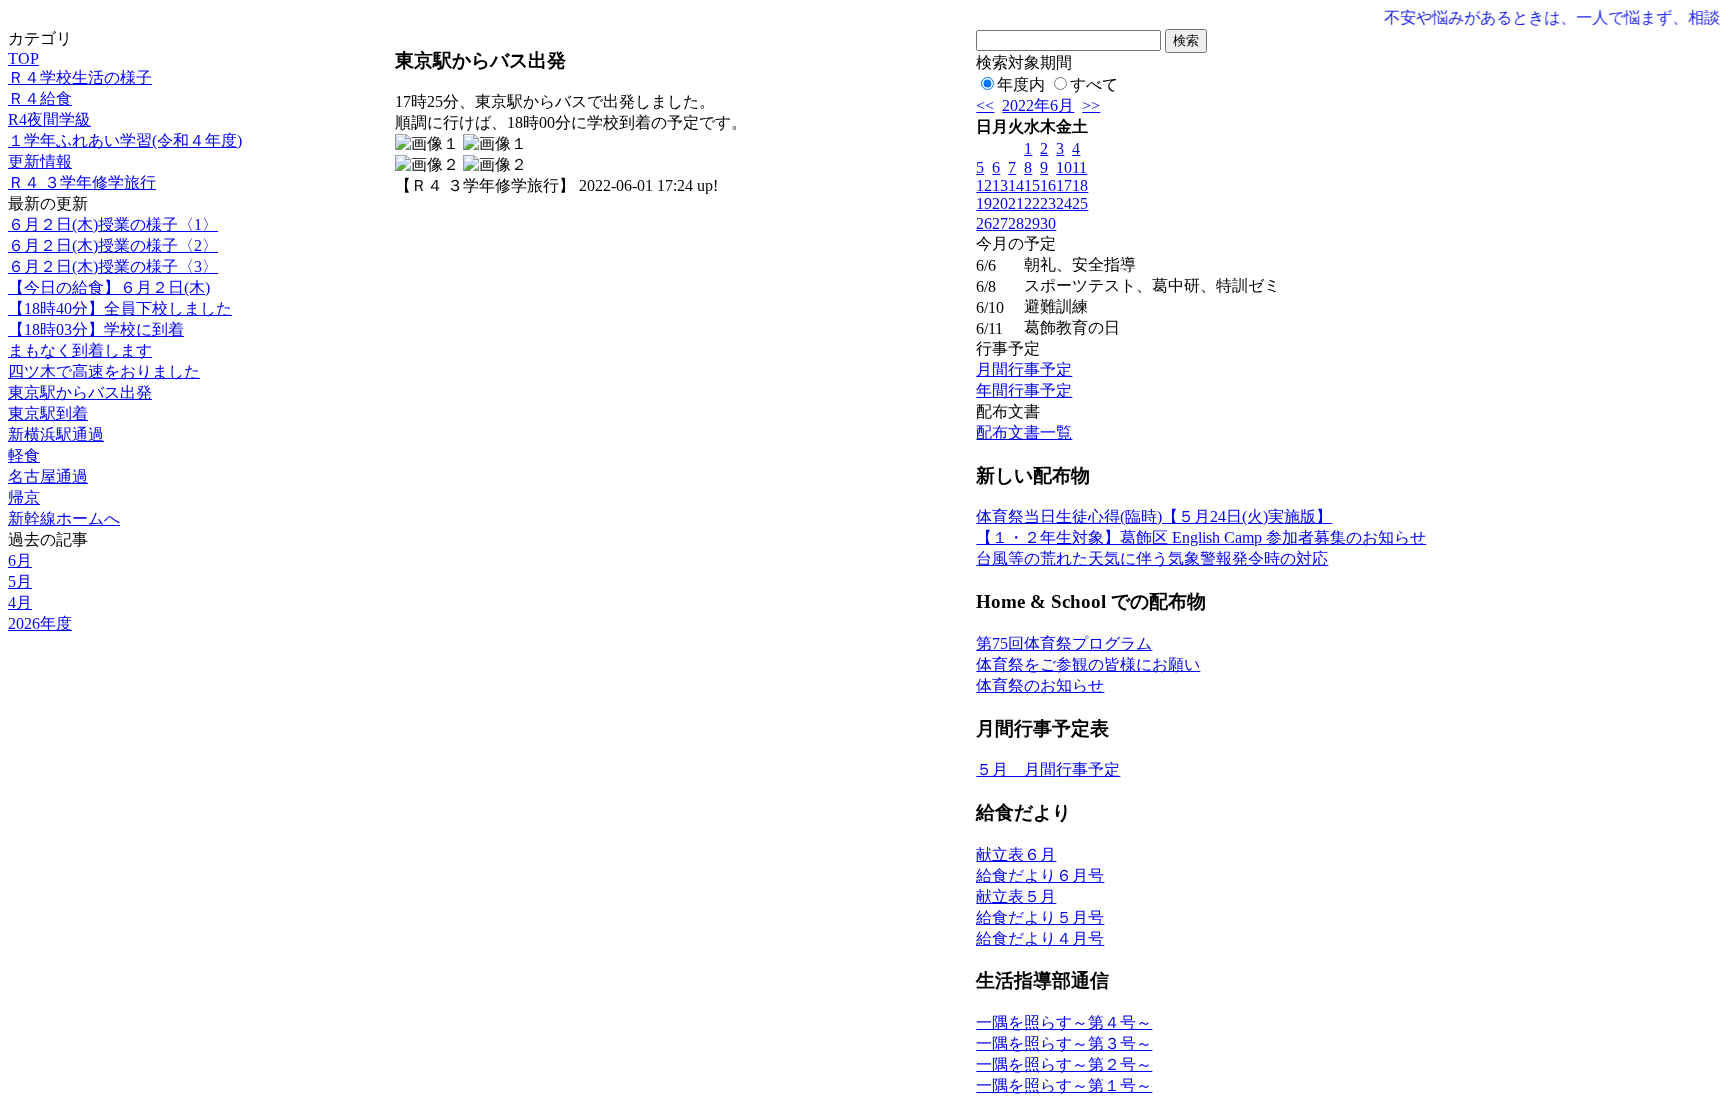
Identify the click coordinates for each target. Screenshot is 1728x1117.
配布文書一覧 (1024, 432)
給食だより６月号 (1040, 875)
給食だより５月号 (1040, 917)
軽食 (24, 455)
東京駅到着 (48, 413)
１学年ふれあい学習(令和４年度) (125, 140)
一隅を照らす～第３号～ (1064, 1043)
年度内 (1021, 84)
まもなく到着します (80, 350)
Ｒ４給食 (40, 98)
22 (1032, 203)
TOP (23, 58)
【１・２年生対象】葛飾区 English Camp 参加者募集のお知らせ (1201, 537)
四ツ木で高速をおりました (104, 371)
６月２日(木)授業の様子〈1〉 (113, 224)
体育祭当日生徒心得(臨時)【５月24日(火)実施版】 (1154, 516)
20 (1000, 203)
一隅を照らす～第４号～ (1064, 1022)
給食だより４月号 (1040, 938)
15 (1032, 185)
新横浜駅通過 (56, 434)
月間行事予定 (1024, 369)
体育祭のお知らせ (1040, 685)
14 (1016, 185)
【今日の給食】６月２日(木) (109, 287)
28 (1016, 223)
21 (1016, 203)
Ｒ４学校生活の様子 (80, 77)
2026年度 (40, 623)
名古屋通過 (48, 476)
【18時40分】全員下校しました (120, 308)
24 (1064, 203)
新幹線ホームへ (64, 518)
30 (1048, 223)
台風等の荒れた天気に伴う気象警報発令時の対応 (1152, 558)
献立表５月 (1016, 896)
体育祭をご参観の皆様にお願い (1088, 664)
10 (1064, 167)
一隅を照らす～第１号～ (1064, 1085)
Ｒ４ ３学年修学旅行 (82, 182)
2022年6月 (1038, 105)
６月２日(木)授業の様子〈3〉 (113, 266)
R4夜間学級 (49, 119)
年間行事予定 (1024, 390)
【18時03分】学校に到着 (96, 329)
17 (1064, 185)
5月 (20, 581)
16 (1048, 185)
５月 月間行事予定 (1048, 769)
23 (1048, 203)
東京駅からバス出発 (80, 392)
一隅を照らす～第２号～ (1064, 1064)
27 (1000, 223)
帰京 (24, 497)
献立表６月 (1016, 854)
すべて (1094, 84)
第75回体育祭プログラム (1064, 643)
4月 (20, 602)
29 (1032, 223)
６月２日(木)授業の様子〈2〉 (113, 245)
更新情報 (40, 161)
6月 (20, 560)
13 (1000, 185)
